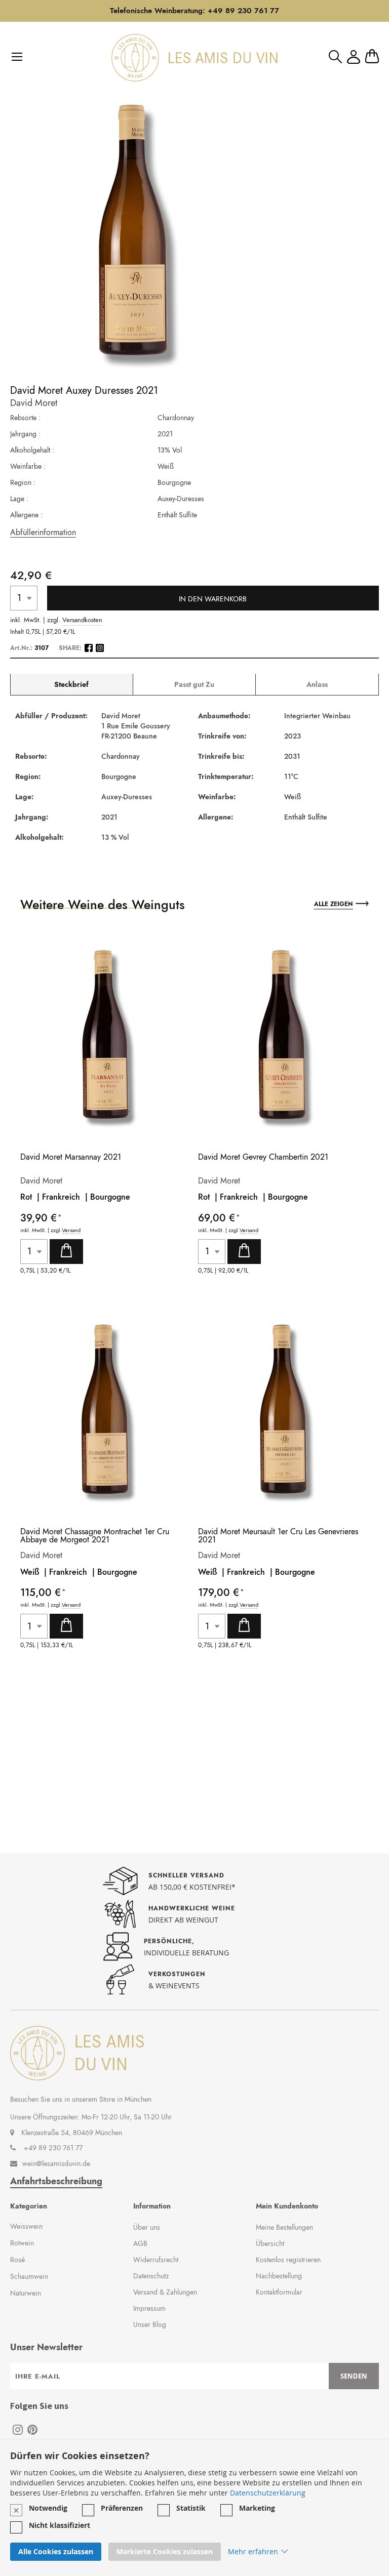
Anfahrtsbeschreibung (56, 2181)
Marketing (257, 2508)
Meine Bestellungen (284, 2227)
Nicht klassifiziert (60, 2525)
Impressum (149, 2308)
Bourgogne (110, 1197)
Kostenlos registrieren (288, 2260)
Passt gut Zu (194, 684)
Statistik (191, 2508)
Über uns (147, 2227)
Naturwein (26, 2293)
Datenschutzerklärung (268, 2493)
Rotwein (22, 2243)
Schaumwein (29, 2276)
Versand (71, 1230)
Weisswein (26, 2226)
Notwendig (48, 2508)
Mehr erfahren (253, 2551)
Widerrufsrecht (156, 2260)
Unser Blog (150, 2324)
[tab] (72, 685)
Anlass (317, 684)
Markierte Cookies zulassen (165, 2551)
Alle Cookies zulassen (56, 2551)
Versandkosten (82, 620)
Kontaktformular (279, 2292)
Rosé (17, 2260)
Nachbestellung (279, 2276)
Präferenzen (122, 2508)
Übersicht (270, 2243)
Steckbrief (71, 684)
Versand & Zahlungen (165, 2292)
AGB (140, 2243)
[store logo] (194, 58)
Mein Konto (354, 57)
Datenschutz (151, 2276)
